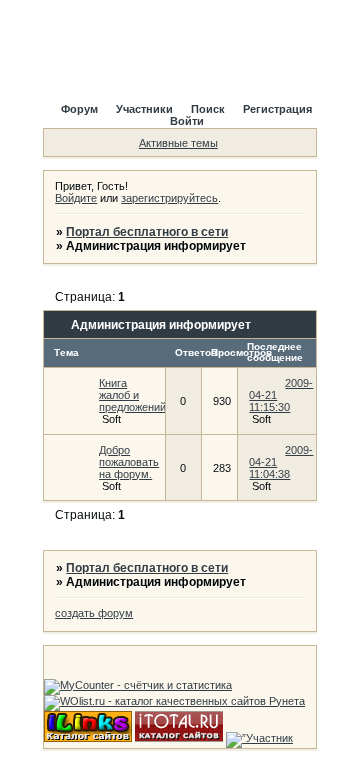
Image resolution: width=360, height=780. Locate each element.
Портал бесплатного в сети (147, 232)
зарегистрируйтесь (169, 198)
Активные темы (178, 143)
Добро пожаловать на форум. (129, 462)
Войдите (76, 198)
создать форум (94, 613)
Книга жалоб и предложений (132, 395)
